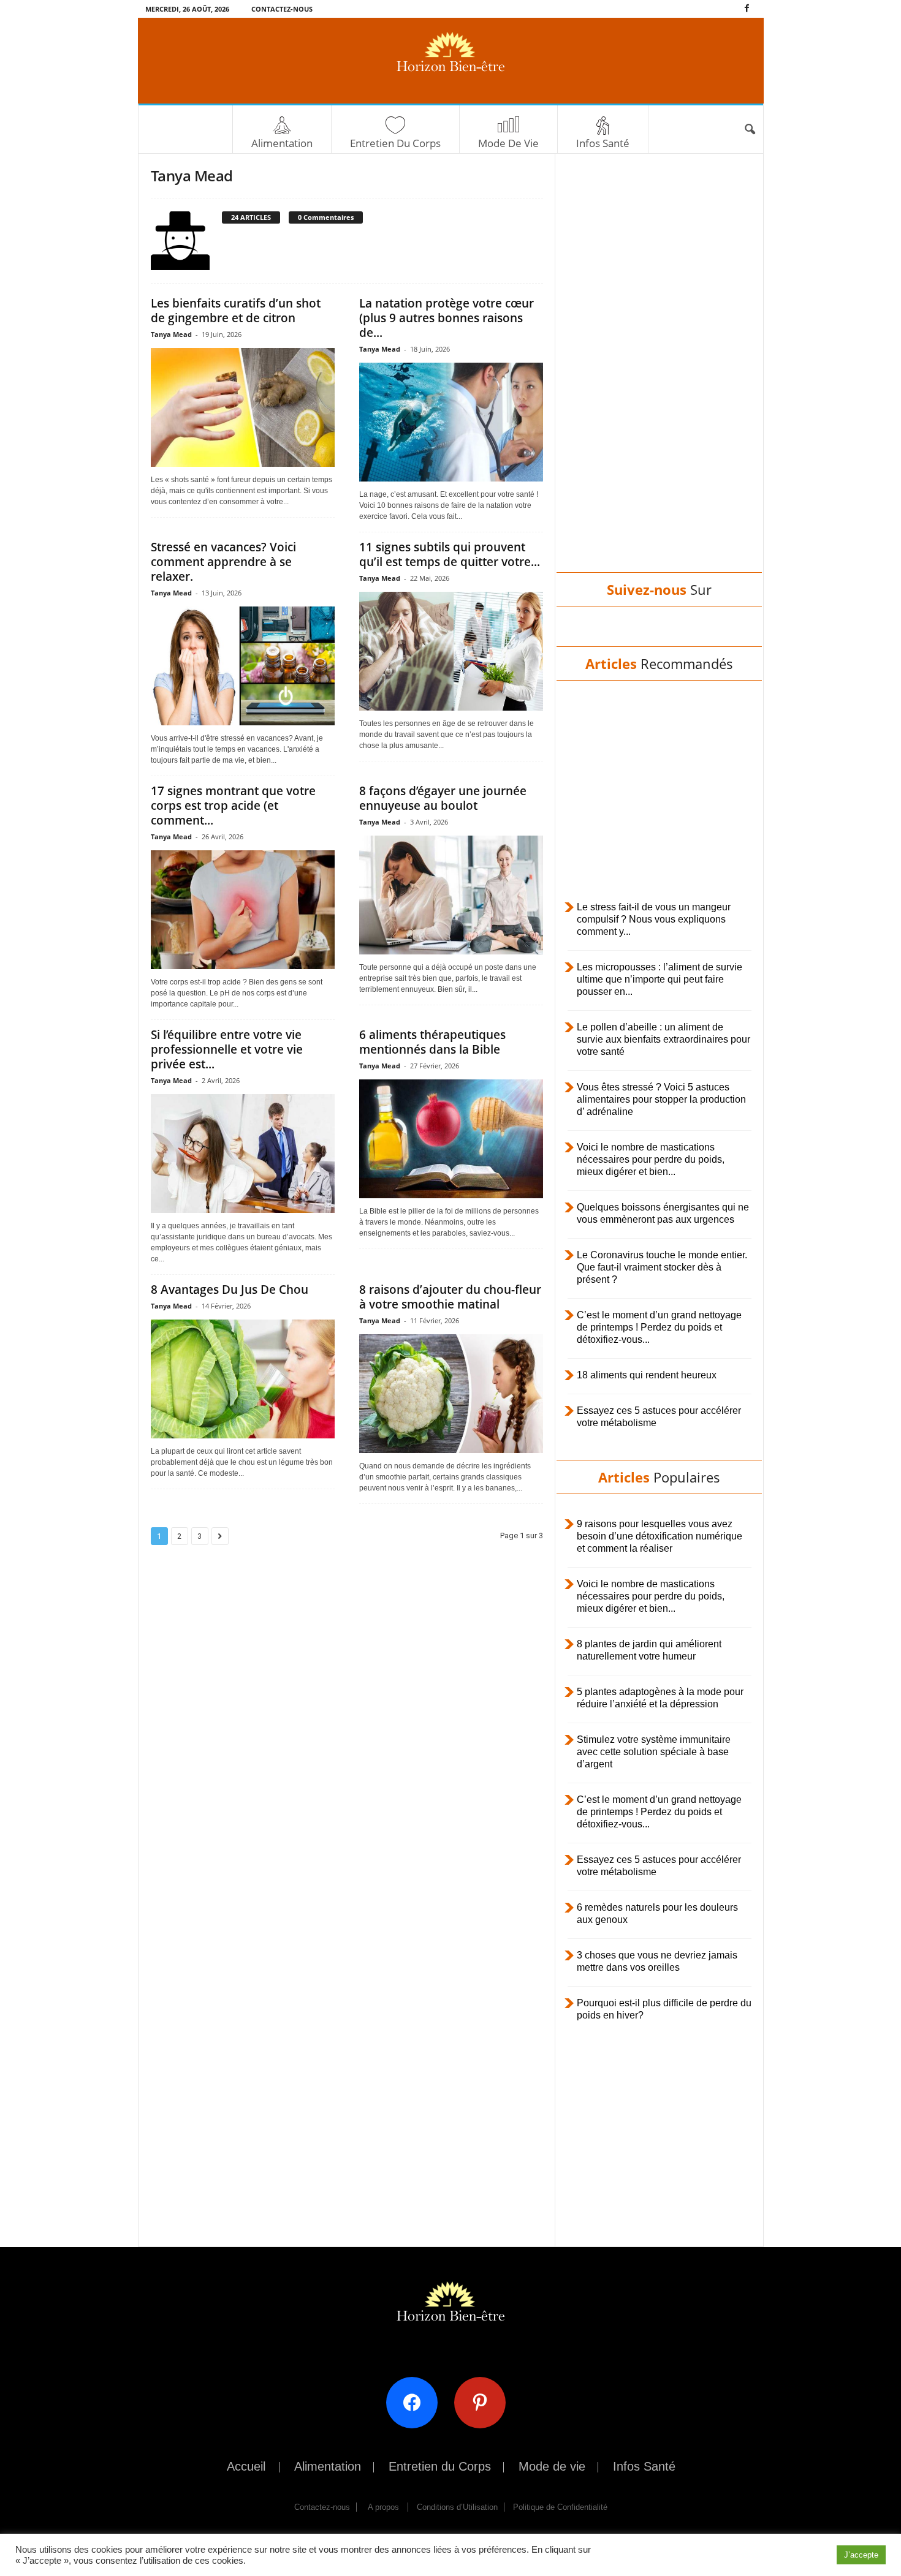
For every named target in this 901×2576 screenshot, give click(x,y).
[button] (750, 130)
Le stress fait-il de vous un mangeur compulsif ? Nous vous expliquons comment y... (654, 919)
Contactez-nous (282, 9)
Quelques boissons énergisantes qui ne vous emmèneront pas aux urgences (663, 1213)
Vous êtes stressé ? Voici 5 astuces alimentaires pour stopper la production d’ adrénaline (661, 1099)
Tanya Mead (171, 334)
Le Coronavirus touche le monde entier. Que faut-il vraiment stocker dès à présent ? (662, 1267)
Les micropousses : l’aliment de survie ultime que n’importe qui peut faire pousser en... (660, 979)
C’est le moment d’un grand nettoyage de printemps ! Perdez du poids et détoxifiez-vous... (659, 1327)
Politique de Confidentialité (560, 2507)
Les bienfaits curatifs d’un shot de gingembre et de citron (236, 311)
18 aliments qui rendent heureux (647, 1375)
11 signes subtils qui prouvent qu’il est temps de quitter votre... (450, 554)
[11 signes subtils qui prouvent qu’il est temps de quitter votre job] (451, 651)
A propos (383, 2507)
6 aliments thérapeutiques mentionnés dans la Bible (432, 1042)
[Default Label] (485, 2402)
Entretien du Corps (395, 143)
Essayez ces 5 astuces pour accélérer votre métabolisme (659, 1417)
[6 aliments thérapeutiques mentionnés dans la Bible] (451, 1139)
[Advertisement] (659, 375)
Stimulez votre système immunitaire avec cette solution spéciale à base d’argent (654, 1752)
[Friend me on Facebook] (416, 2402)
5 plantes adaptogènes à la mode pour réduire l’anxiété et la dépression (660, 1698)
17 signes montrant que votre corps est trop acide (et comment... (233, 806)
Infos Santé (603, 143)
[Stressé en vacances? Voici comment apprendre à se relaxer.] (243, 666)
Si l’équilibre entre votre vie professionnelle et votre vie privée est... (227, 1049)
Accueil (246, 2466)
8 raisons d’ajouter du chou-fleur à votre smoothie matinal (450, 1297)
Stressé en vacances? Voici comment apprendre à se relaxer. (223, 562)
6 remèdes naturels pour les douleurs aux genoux (657, 1913)
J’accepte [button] (861, 2555)
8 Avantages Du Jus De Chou (230, 1290)
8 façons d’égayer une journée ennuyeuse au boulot (443, 798)
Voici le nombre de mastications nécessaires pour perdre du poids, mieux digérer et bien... (651, 1159)
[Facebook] (747, 9)
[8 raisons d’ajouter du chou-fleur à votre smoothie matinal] (451, 1394)
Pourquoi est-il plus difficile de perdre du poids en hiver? (664, 2009)
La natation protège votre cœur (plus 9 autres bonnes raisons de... (447, 318)
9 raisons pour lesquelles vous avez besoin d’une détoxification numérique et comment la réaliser (660, 1536)
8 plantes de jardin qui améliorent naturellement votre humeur (649, 1650)
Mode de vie (508, 143)
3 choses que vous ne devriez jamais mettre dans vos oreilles (657, 1961)
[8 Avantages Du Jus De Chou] (243, 1379)
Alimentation (282, 143)
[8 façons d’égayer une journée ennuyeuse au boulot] (451, 895)
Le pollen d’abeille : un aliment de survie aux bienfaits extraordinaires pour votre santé (663, 1039)
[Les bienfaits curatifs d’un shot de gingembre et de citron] (243, 407)
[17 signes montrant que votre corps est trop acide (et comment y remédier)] (243, 910)
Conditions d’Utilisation (457, 2507)
